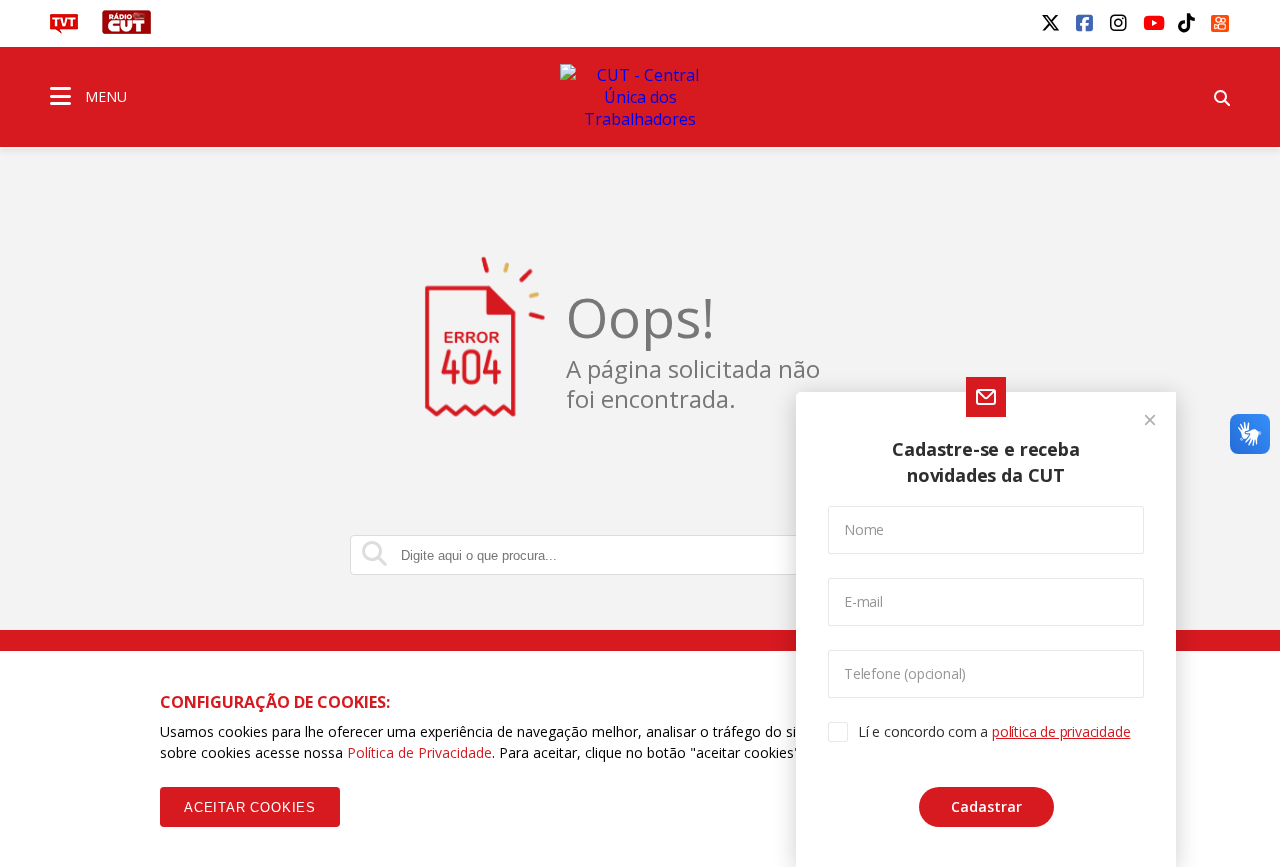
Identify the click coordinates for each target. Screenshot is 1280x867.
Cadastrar (986, 806)
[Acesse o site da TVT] (64, 28)
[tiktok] (1186, 22)
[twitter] (1050, 22)
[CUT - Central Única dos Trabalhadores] (640, 97)
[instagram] (1118, 22)
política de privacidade (1061, 731)
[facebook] (1084, 22)
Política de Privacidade (419, 752)
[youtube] (1152, 22)
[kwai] (1220, 20)
